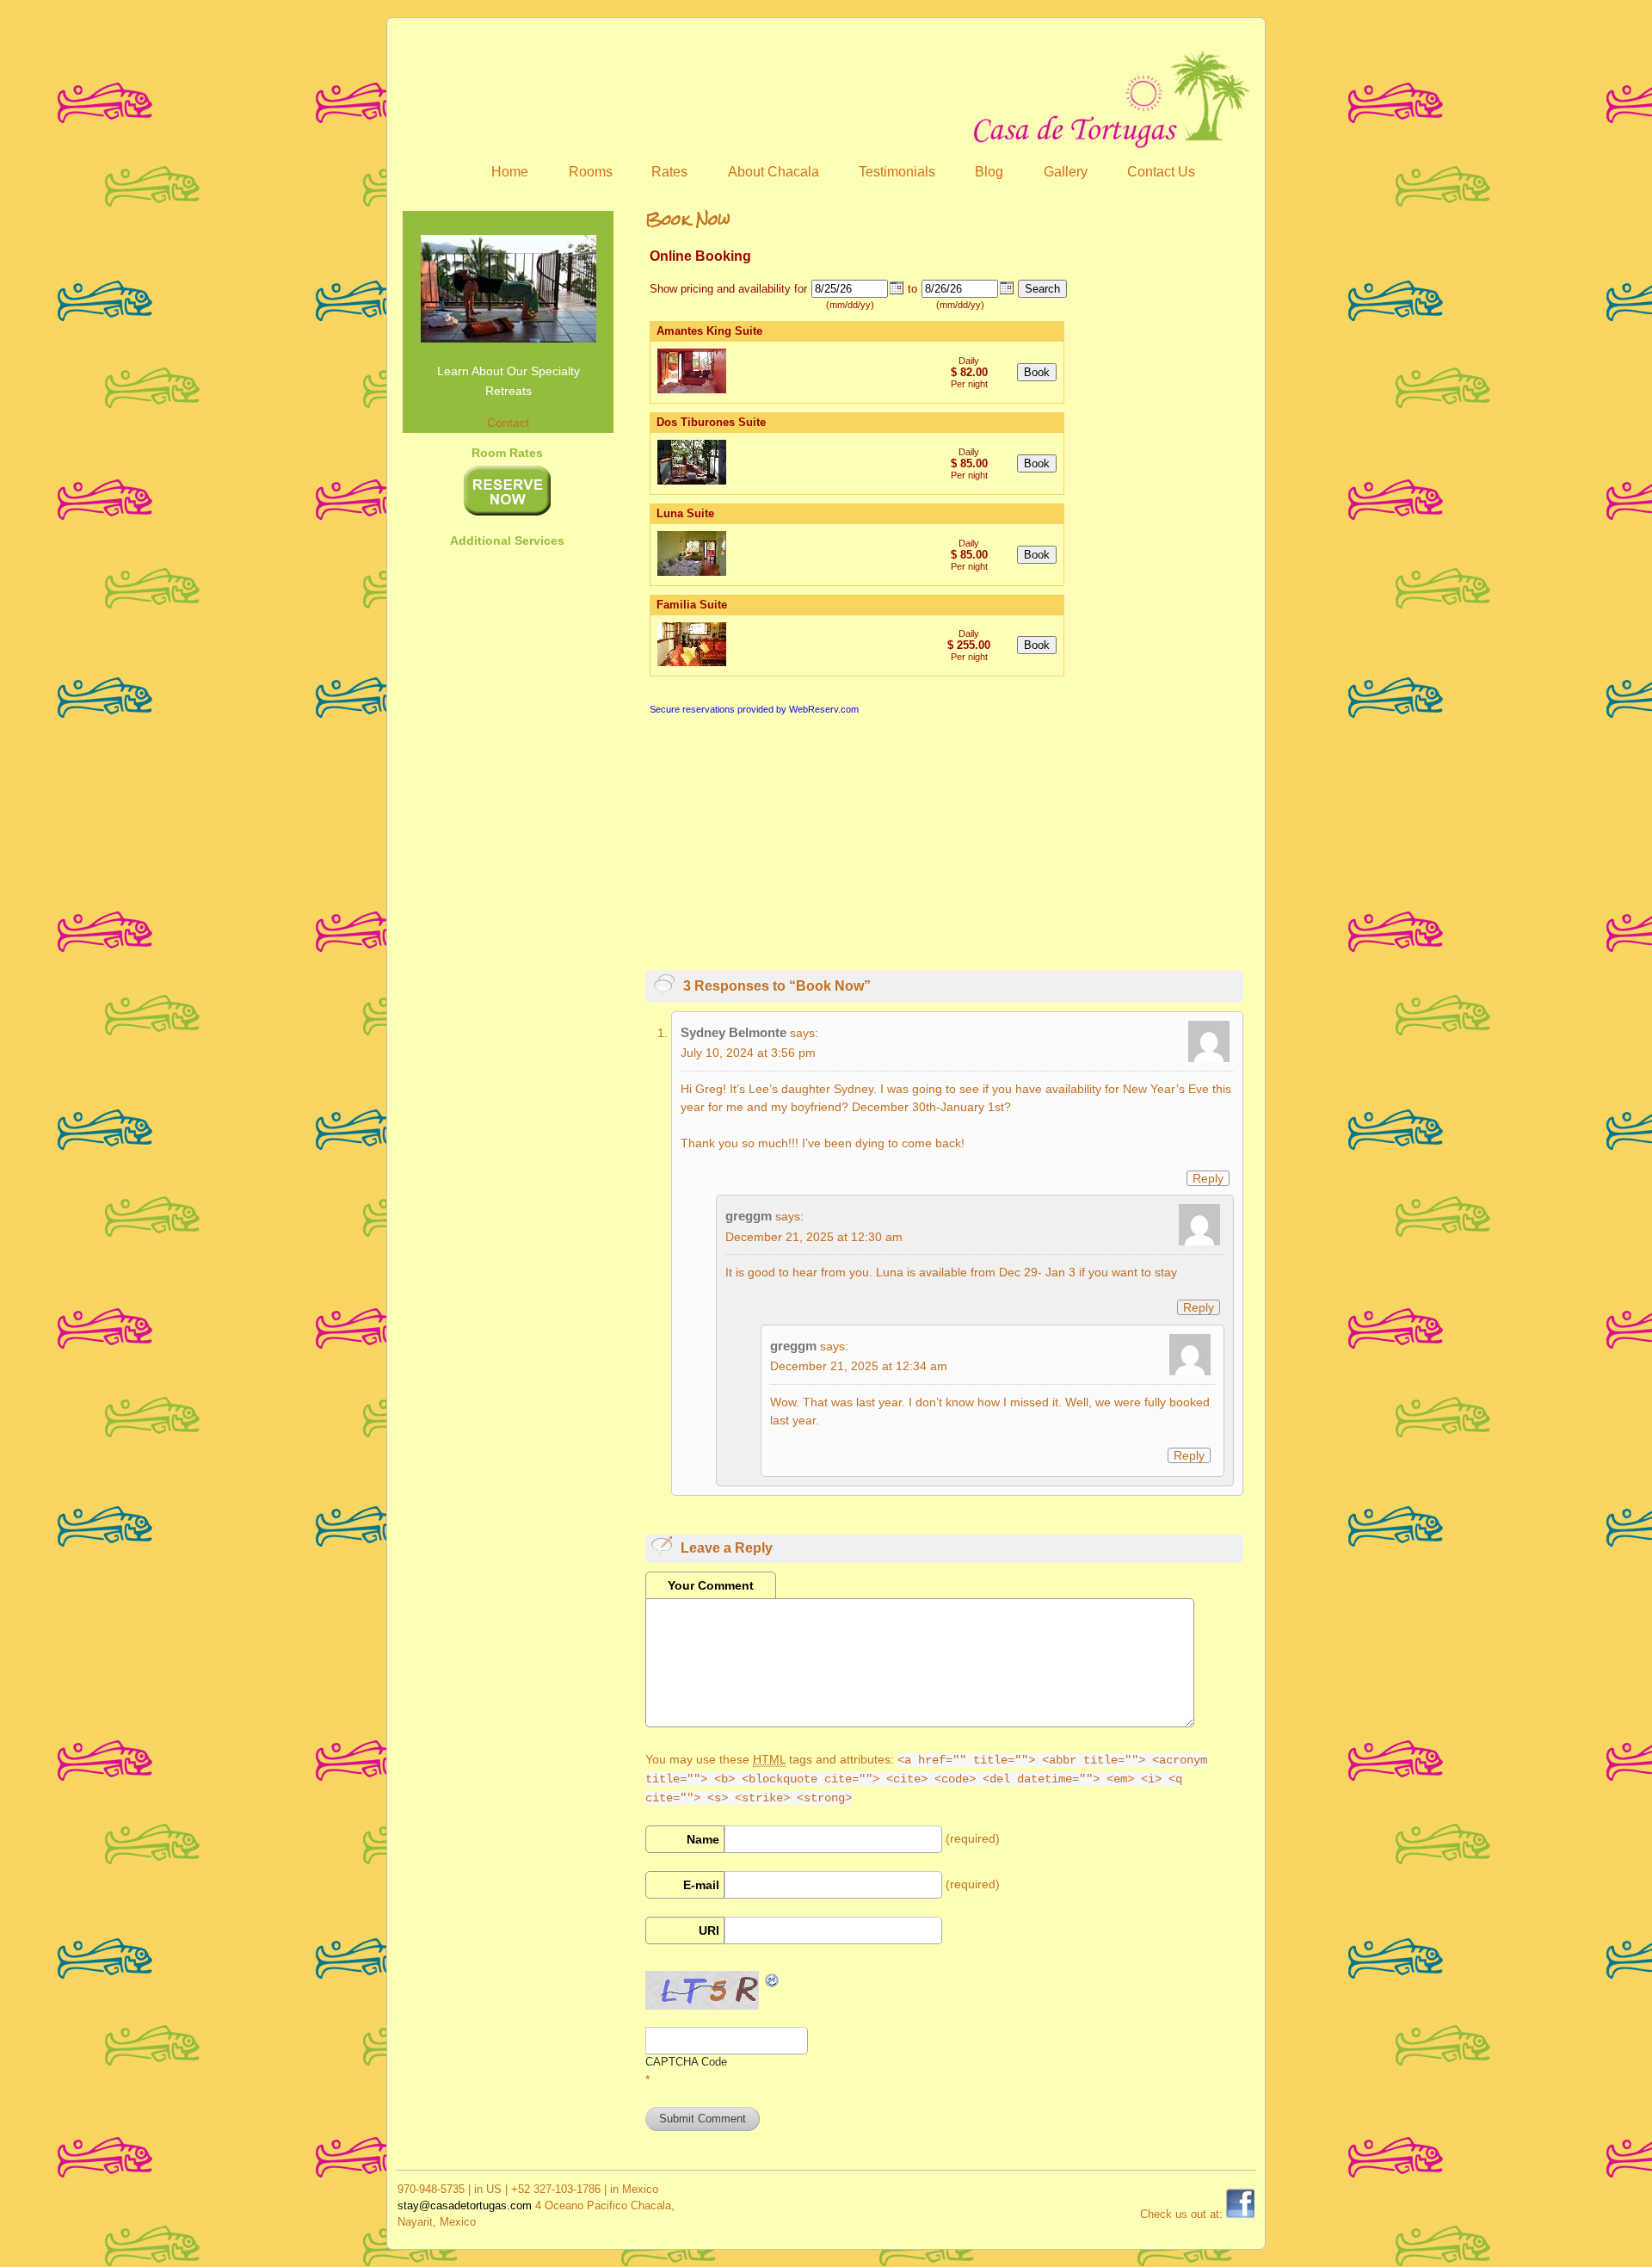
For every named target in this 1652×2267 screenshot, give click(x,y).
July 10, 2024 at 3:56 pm (748, 1053)
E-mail (701, 1885)
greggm (749, 1216)
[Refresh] (773, 1980)
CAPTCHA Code (686, 2062)
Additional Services (507, 540)
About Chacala (774, 172)
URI (709, 1930)
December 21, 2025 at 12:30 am (814, 1237)
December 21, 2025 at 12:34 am (859, 1366)
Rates (669, 172)
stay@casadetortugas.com (465, 2205)
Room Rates (507, 453)
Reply (1208, 1178)
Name (703, 1839)
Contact (508, 423)
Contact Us (1161, 172)
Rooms (591, 172)
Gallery (1066, 172)
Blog (989, 172)
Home (510, 172)
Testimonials (897, 172)
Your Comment (711, 1585)
